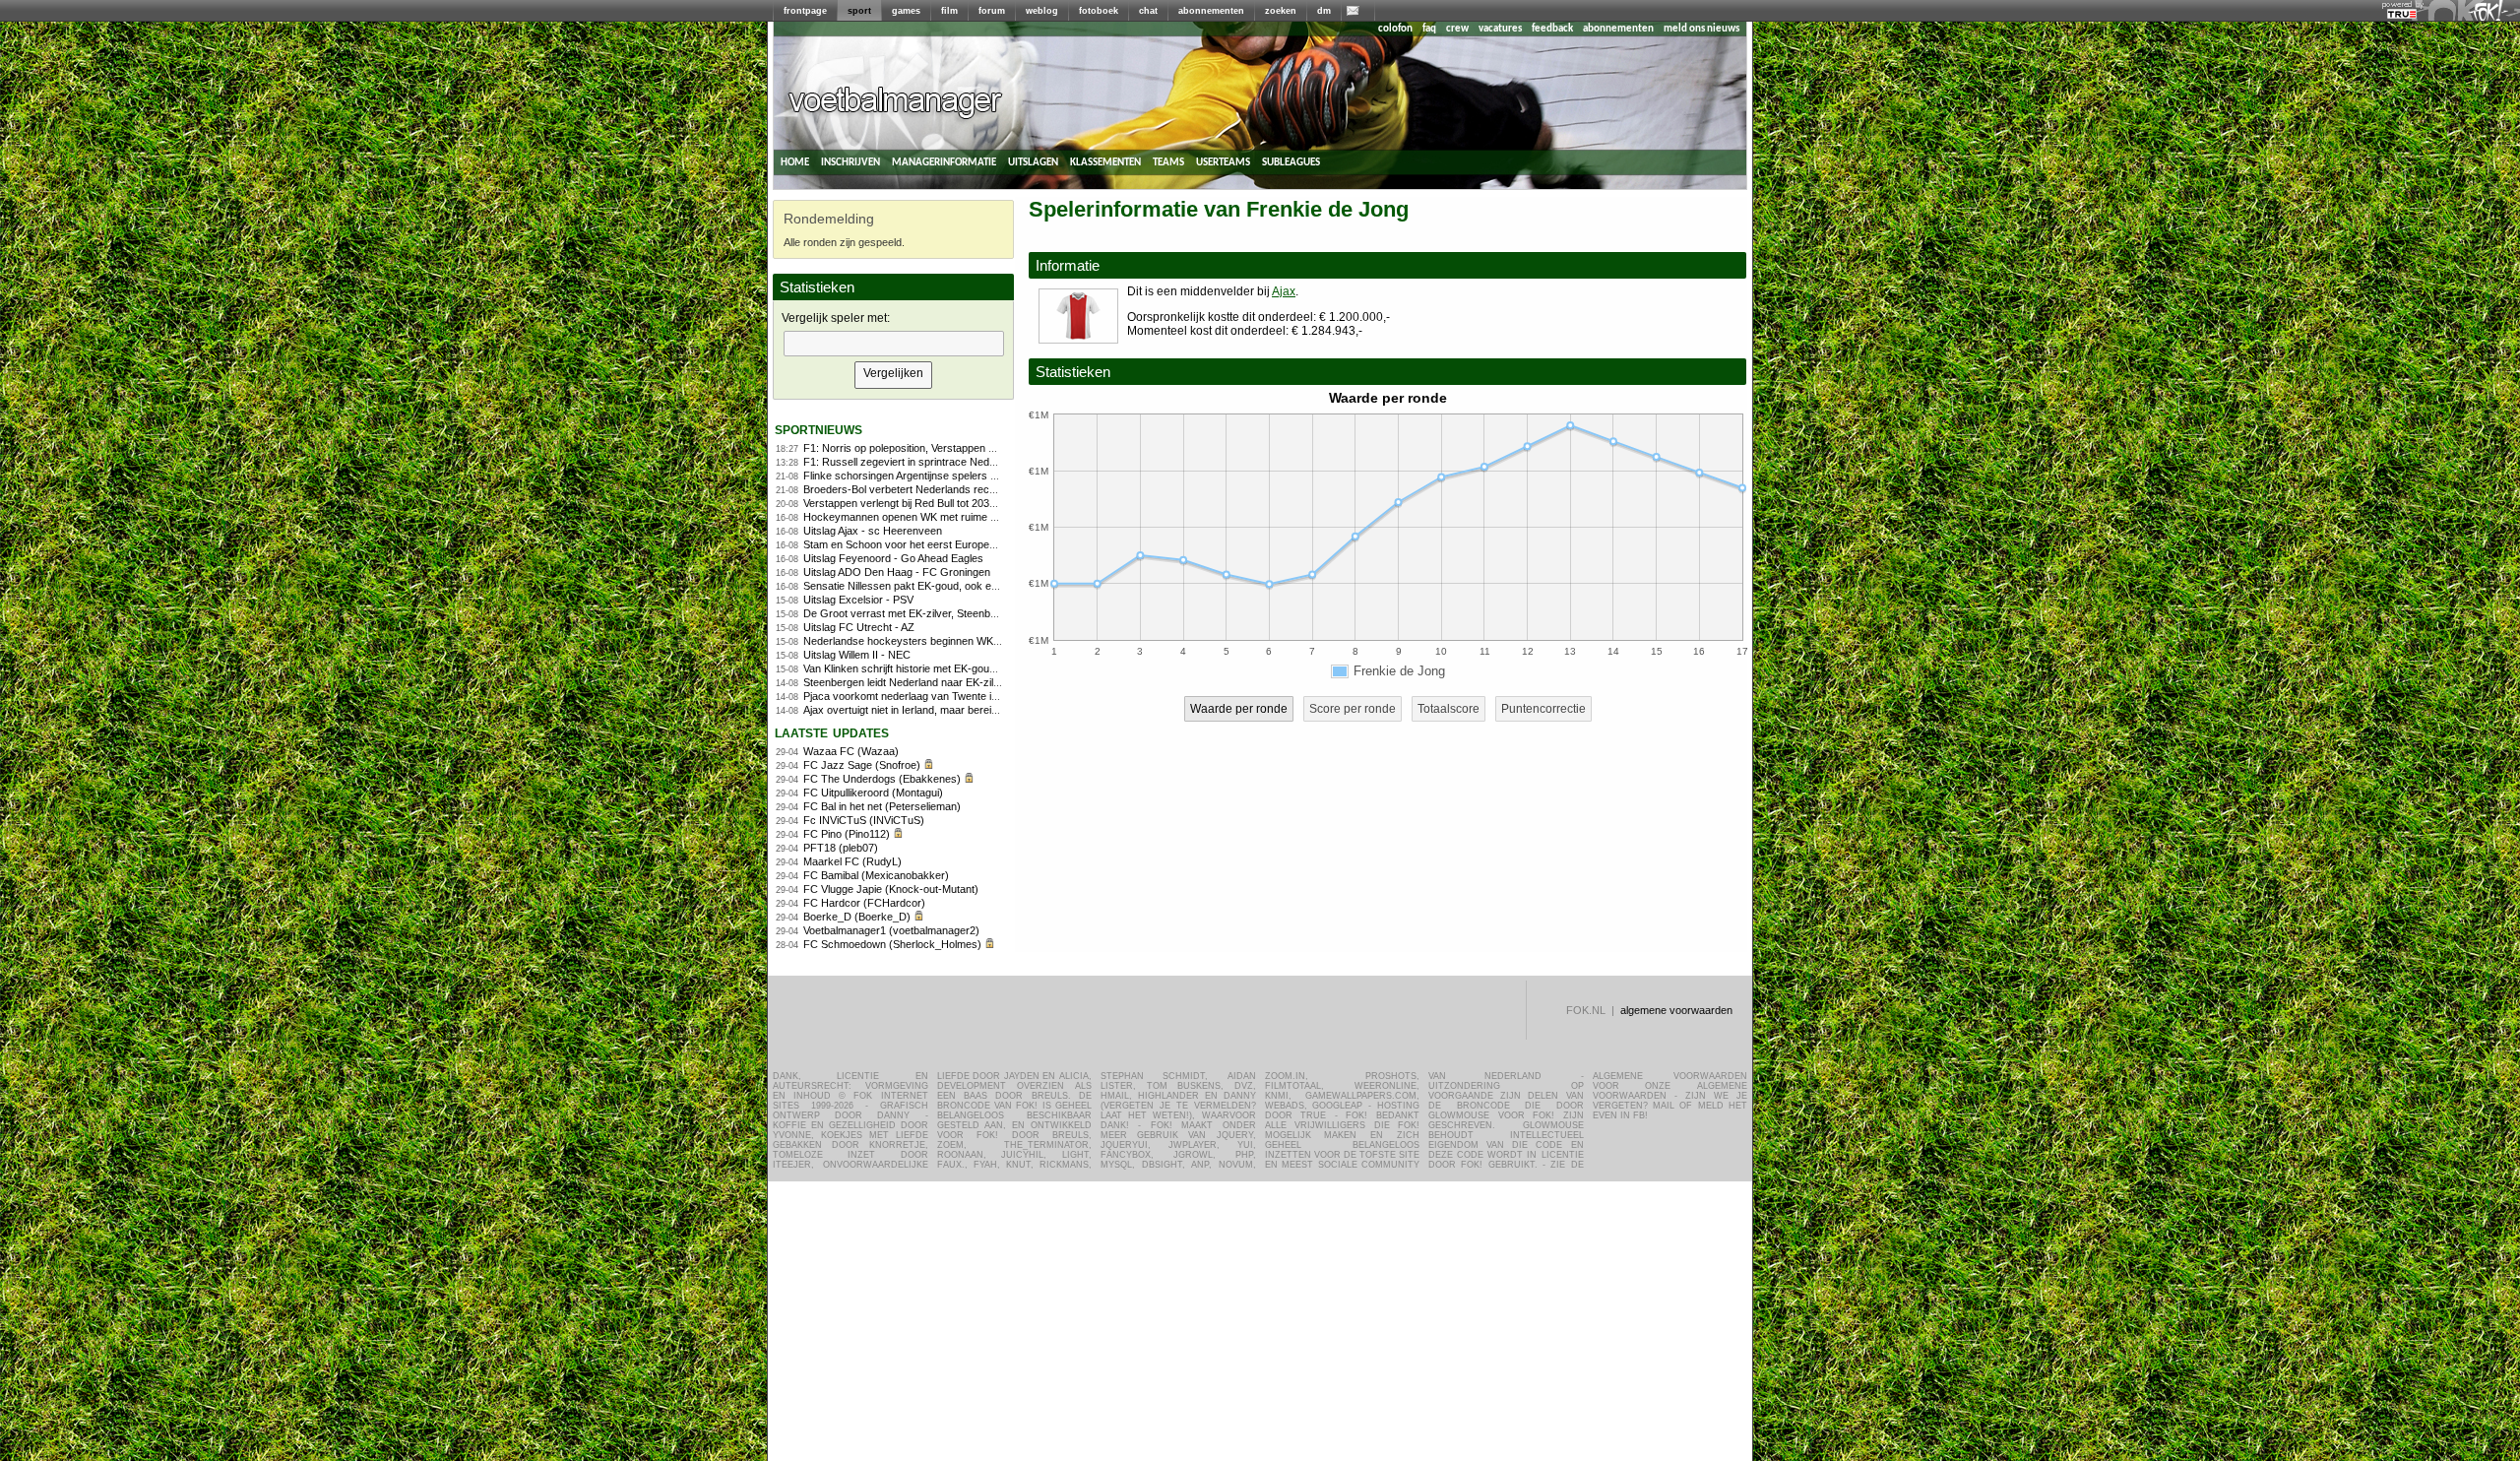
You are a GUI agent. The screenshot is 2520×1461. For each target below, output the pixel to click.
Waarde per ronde (1239, 709)
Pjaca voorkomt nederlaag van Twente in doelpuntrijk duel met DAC (963, 696)
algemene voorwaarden (1676, 1010)
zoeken (1281, 11)
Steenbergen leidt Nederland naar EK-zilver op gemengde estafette (962, 682)
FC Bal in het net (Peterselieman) (882, 806)
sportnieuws (819, 429)
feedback (1552, 29)
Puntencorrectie (1543, 709)
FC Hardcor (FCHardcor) (864, 903)
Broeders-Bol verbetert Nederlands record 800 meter (930, 489)
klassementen (1105, 162)
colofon (1395, 29)
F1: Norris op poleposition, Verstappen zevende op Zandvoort (950, 448)
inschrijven (850, 162)
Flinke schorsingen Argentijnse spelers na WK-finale (927, 476)
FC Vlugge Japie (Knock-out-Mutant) (891, 889)
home (795, 162)
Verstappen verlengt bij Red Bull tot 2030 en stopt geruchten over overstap (980, 503)
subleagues (1291, 162)
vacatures (1500, 29)
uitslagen (1033, 162)
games (906, 11)
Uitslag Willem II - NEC (857, 655)
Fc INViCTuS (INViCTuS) (864, 820)
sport (859, 11)
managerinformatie (944, 162)
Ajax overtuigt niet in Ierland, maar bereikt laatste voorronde (945, 710)
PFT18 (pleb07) (841, 848)
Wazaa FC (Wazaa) (851, 751)
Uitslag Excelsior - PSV (858, 600)
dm (1324, 11)
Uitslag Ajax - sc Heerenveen (873, 531)
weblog (1042, 11)
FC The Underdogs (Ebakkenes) (882, 779)
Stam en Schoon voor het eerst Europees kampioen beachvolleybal (964, 544)
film (949, 11)
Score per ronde (1353, 709)
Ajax (1284, 291)
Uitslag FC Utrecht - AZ (859, 627)
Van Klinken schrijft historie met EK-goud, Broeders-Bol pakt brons (961, 668)
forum (992, 11)
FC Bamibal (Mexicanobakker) (876, 875)
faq (1429, 29)
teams (1168, 162)
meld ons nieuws (1701, 29)
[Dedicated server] (2403, 15)
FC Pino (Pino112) (847, 834)
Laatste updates (832, 732)
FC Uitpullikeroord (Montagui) (873, 793)
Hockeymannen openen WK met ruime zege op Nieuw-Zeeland (953, 517)
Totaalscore (1449, 709)
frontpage (805, 11)
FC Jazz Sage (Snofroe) (862, 765)
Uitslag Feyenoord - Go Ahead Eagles (893, 558)
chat (1148, 11)
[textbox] (894, 344)
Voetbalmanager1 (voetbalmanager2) (891, 930)
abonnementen (1211, 11)
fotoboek (1099, 11)
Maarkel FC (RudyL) (852, 861)
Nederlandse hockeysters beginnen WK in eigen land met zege (953, 641)
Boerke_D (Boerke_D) (857, 917)
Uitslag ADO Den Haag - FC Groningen (897, 572)
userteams (1223, 162)
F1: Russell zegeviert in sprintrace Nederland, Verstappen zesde (957, 462)
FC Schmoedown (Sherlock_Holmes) (892, 944)
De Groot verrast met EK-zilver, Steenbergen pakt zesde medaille (959, 613)
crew (1457, 29)
